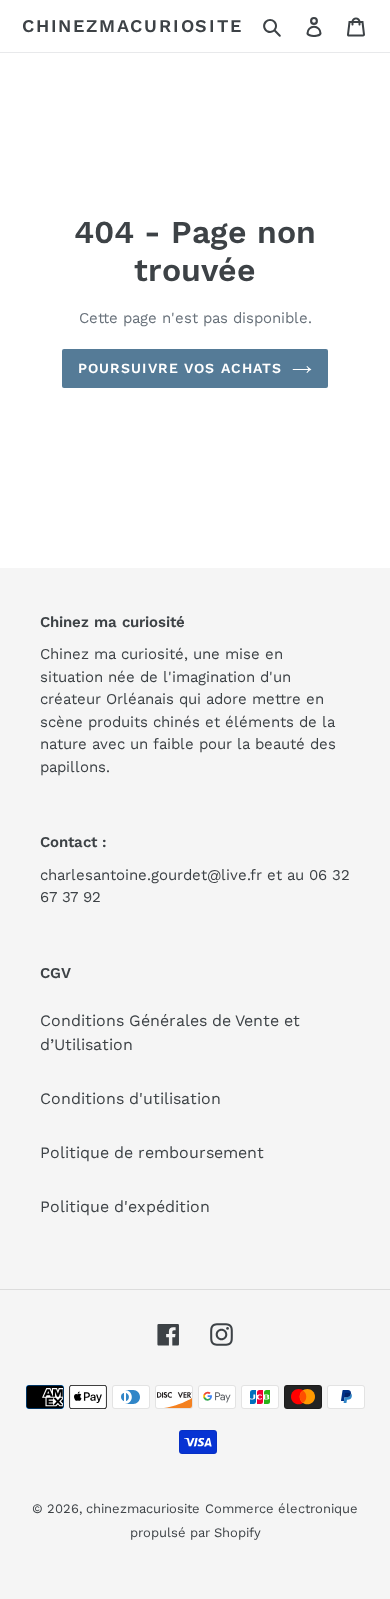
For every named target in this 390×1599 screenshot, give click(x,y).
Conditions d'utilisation (130, 1098)
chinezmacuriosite (132, 25)
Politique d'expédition (125, 1206)
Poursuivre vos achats (180, 368)
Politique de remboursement (152, 1152)
